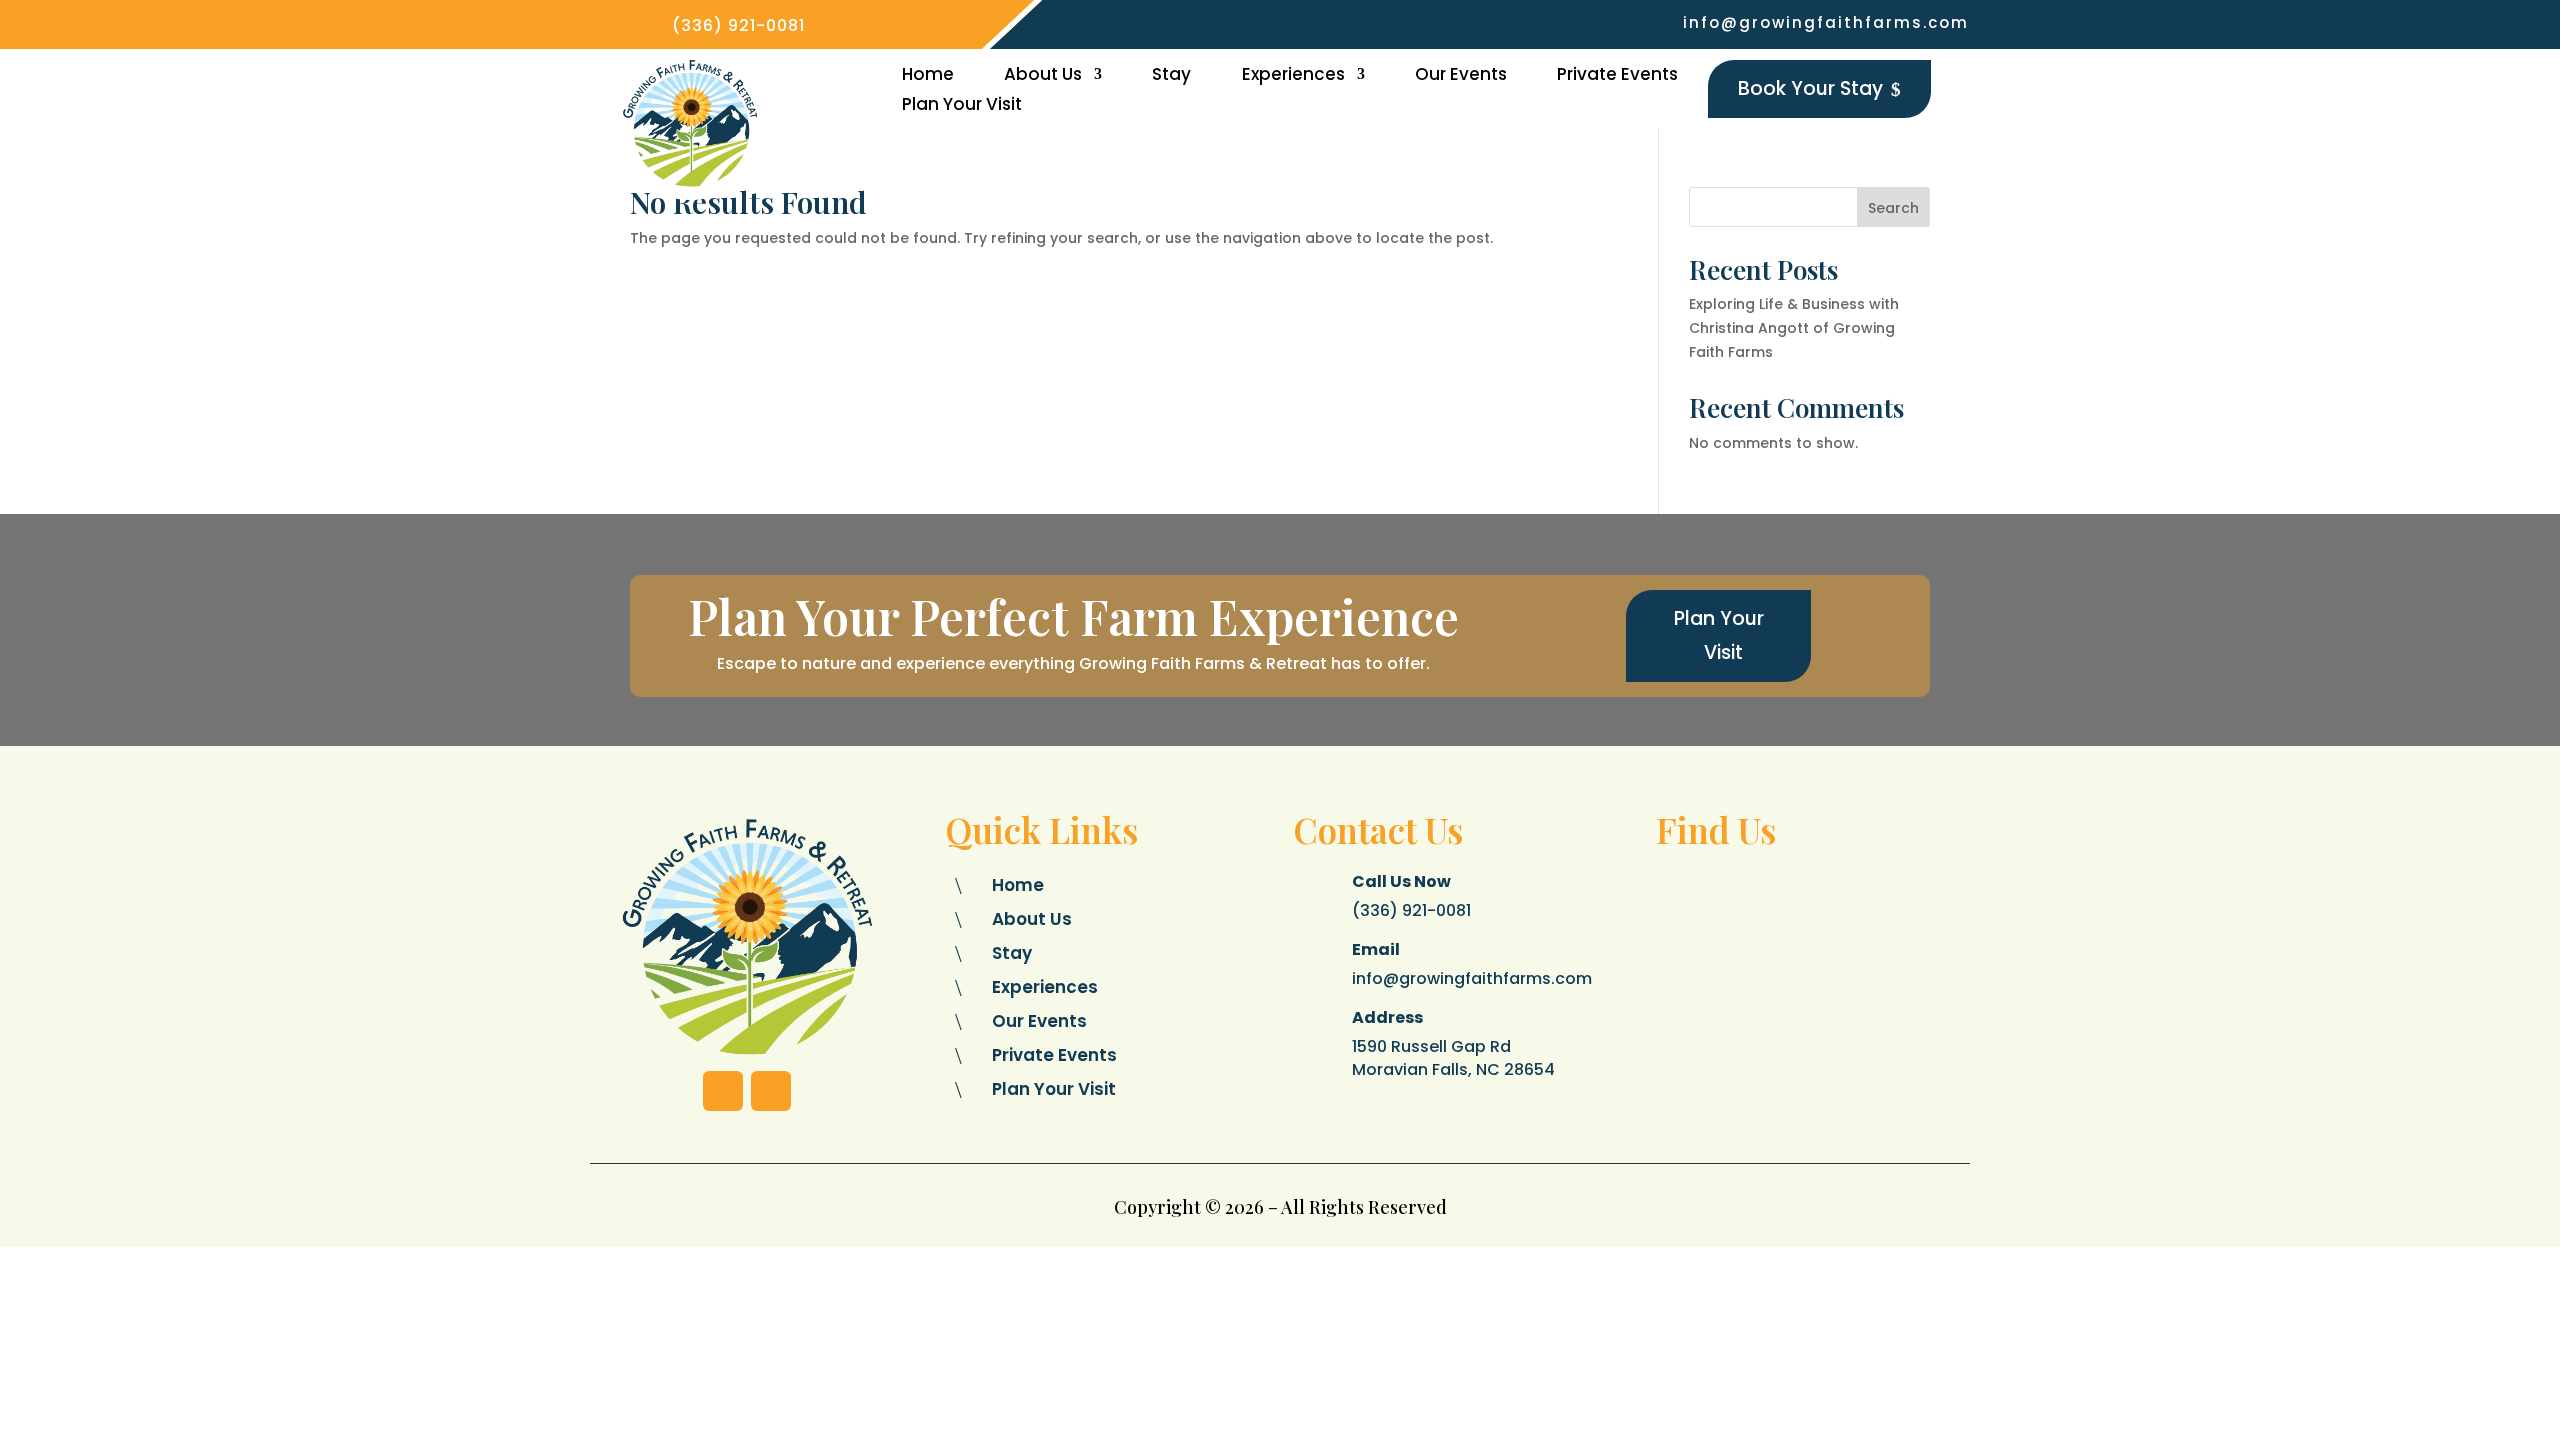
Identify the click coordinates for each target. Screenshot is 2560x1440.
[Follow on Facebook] (723, 1091)
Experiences (1293, 76)
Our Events (1461, 76)
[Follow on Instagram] (771, 1091)
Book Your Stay (1819, 88)
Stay (1171, 76)
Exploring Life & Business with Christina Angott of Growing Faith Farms (1794, 328)
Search (1893, 208)
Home (928, 76)
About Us (1043, 76)
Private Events (1617, 76)
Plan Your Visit (962, 106)
